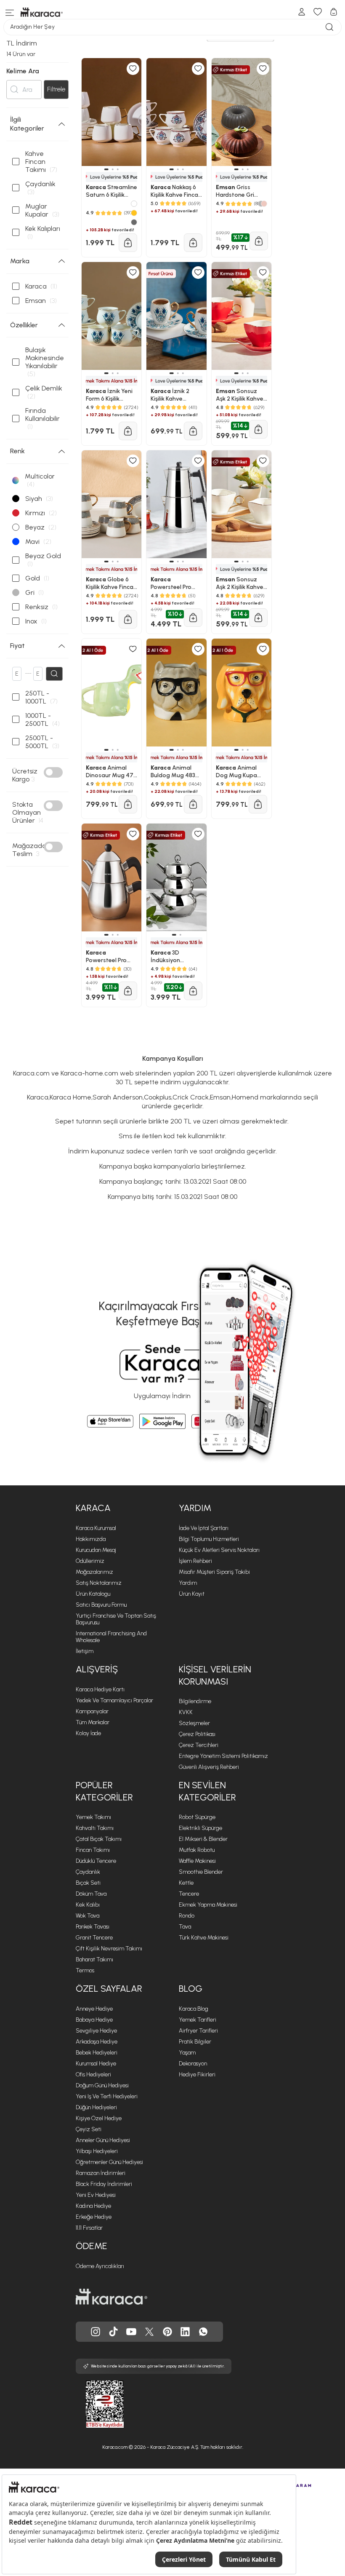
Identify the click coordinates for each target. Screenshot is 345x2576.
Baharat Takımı (94, 1959)
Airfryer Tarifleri (198, 2031)
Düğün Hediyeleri (96, 2107)
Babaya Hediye (94, 2020)
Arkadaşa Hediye (97, 2042)
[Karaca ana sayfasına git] (111, 2297)
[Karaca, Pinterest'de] (167, 2332)
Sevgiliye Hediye (96, 2031)
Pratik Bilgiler (195, 2042)
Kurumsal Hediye (96, 2064)
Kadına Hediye (93, 2206)
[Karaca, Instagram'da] (96, 2332)
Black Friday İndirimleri (104, 2184)
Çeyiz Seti (89, 2129)
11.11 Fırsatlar (89, 2228)
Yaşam (187, 2053)
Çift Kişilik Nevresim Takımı (109, 1949)
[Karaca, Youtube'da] (131, 2332)
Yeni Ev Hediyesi (96, 2195)
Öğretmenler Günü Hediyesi (109, 2162)
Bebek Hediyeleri (97, 2053)
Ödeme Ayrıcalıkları (100, 2266)
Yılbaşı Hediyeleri (97, 2151)
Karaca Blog (194, 2009)
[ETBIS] (90, 2404)
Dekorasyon (193, 2064)
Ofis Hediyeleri (93, 2074)
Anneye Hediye (94, 2009)
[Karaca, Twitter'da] (149, 2332)
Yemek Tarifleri (198, 2020)
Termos (85, 1970)
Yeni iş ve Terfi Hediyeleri (107, 2096)
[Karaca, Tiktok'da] (114, 2332)
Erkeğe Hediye (94, 2217)
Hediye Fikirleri (197, 2074)
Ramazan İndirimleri (101, 2173)
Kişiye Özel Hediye (99, 2118)
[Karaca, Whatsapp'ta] (203, 2332)
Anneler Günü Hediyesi (103, 2140)
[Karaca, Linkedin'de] (185, 2332)
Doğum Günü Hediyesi (102, 2085)
